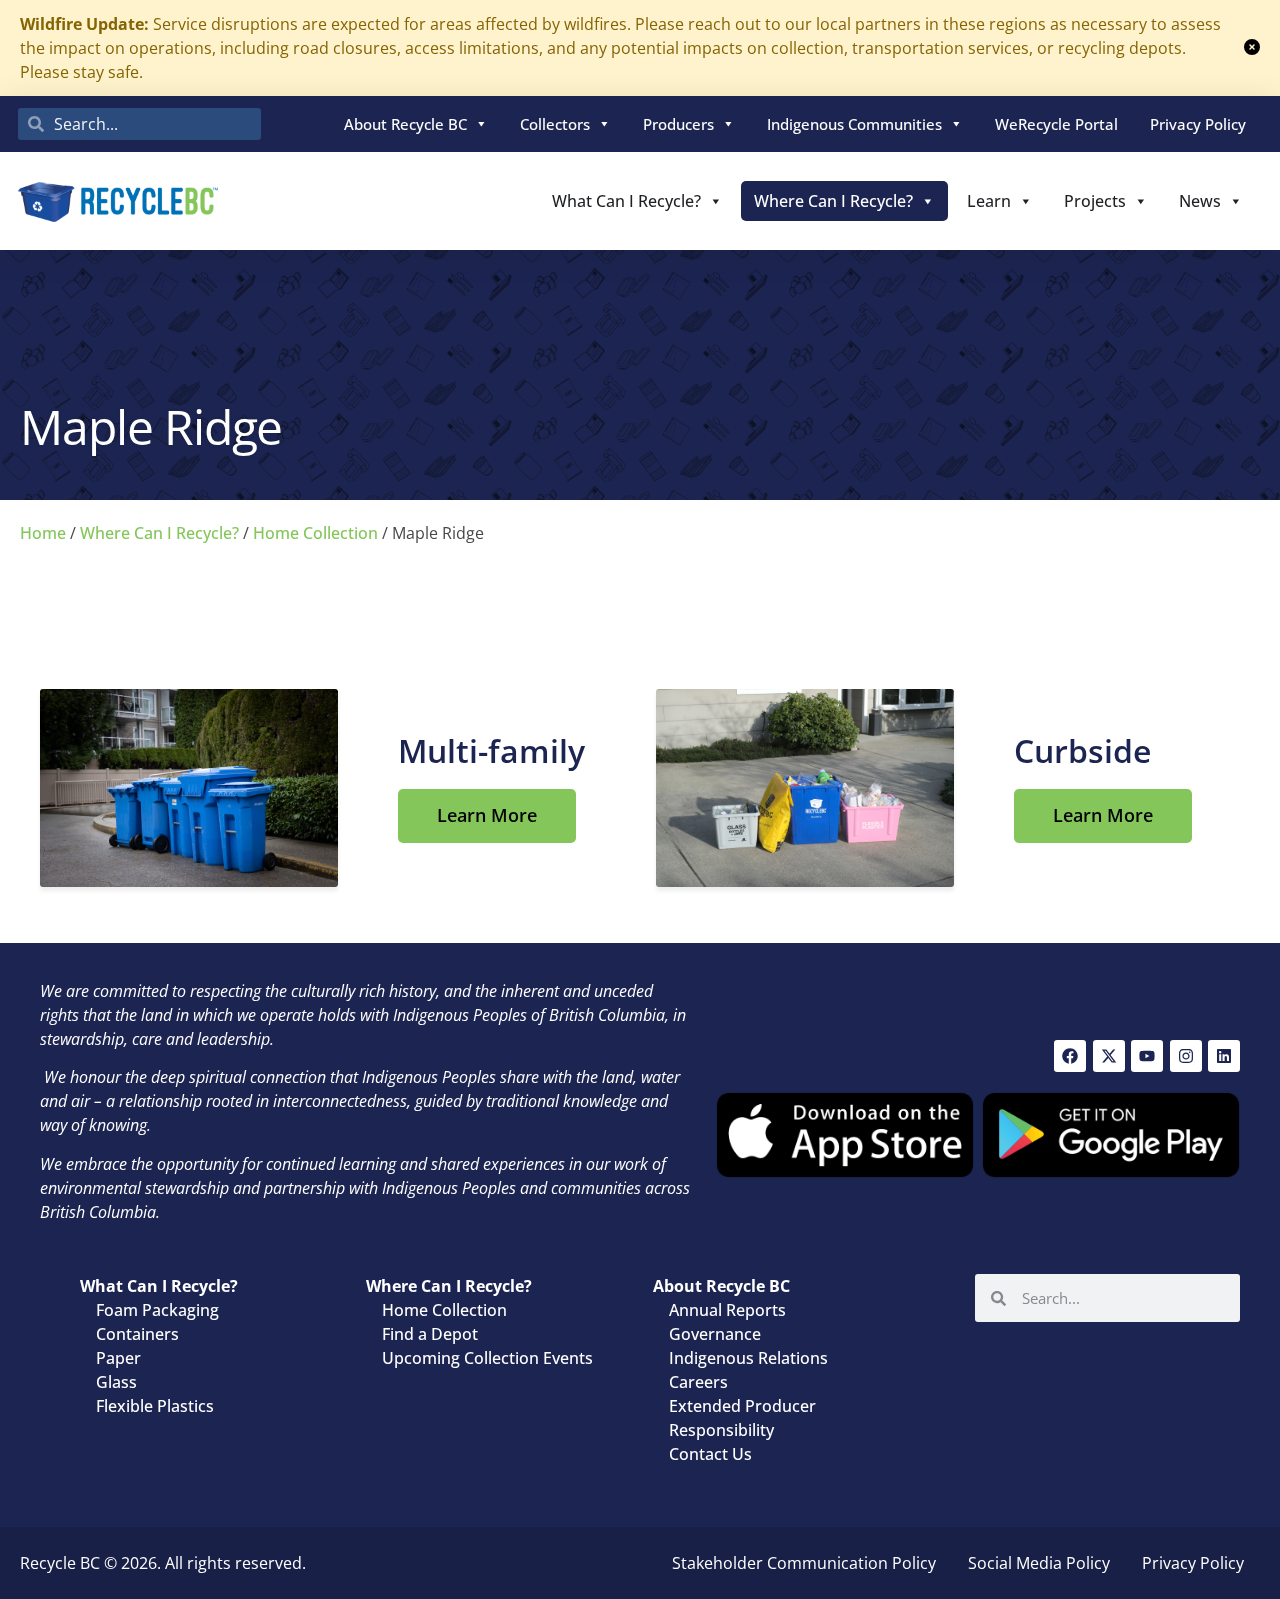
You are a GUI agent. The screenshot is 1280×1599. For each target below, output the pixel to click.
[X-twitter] (1109, 1056)
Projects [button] (1095, 201)
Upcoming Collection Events (487, 1358)
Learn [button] (989, 201)
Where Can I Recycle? (833, 201)
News (1200, 201)
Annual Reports (727, 1310)
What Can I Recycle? (626, 201)
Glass (116, 1382)
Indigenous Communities (854, 124)
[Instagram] (1186, 1056)
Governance (715, 1334)
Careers (698, 1382)
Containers (137, 1334)
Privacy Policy (1198, 124)
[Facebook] (1070, 1056)
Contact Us (710, 1454)
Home (43, 533)
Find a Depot (430, 1334)
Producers (678, 124)
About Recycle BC (405, 124)
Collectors (555, 124)
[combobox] (139, 124)
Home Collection (315, 533)
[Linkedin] (1224, 1056)
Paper (118, 1358)
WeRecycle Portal (1056, 124)
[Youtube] (1147, 1056)
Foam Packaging (157, 1310)
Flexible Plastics (155, 1406)
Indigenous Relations (748, 1358)
